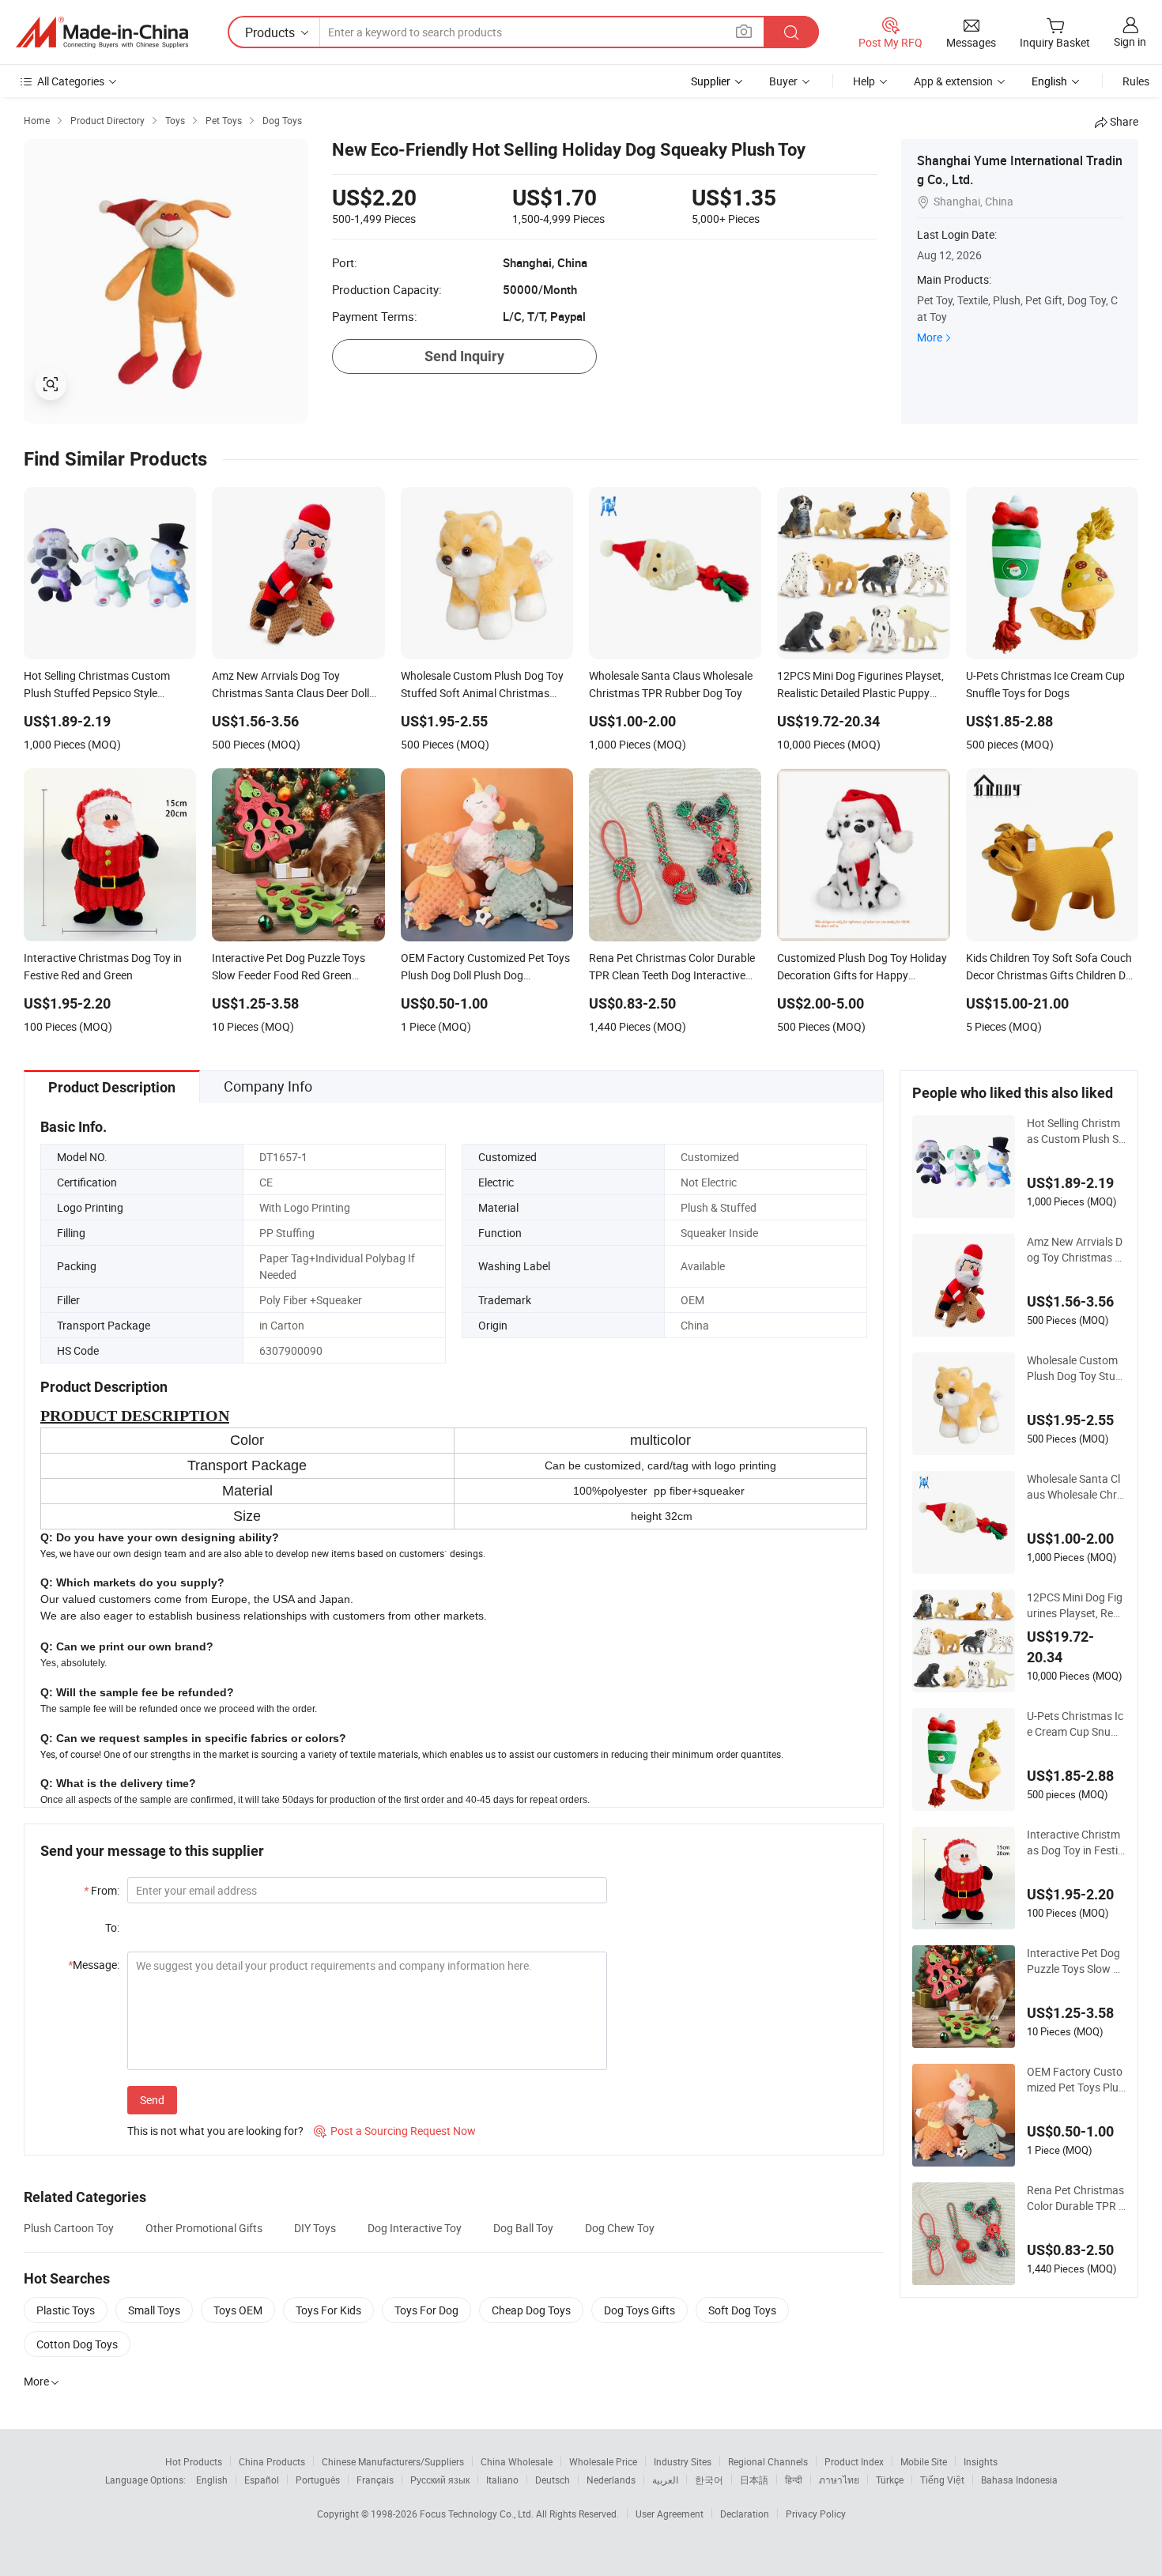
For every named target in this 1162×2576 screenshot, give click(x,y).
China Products (272, 2461)
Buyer (783, 81)
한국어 (709, 2480)
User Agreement (670, 2514)
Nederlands (611, 2480)
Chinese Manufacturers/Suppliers (393, 2461)
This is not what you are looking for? (215, 2131)
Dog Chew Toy (620, 2228)
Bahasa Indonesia (1019, 2480)
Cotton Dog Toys (77, 2344)
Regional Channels (768, 2461)
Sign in (1130, 41)
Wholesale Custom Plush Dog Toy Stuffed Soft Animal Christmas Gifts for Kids (1076, 1368)
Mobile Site (924, 2461)
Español (262, 2480)
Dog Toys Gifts (639, 2310)
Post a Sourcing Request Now (395, 2131)
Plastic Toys (66, 2310)
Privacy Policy (816, 2514)
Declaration (745, 2514)
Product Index (854, 2461)
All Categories (71, 81)
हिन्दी (794, 2480)
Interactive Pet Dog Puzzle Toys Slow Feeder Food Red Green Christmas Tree (1076, 1961)
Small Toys (154, 2310)
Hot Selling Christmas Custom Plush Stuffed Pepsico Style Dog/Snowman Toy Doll (1075, 1131)
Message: (94, 1965)
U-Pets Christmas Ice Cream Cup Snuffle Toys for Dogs (1076, 1724)
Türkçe (890, 2480)
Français (375, 2480)
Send (152, 2100)
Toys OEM (238, 2310)
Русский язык (440, 2480)
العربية (665, 2480)
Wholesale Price (603, 2461)
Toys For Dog (426, 2310)
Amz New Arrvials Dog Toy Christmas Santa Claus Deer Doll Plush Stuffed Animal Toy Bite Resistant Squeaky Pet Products (1076, 1250)
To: (112, 1927)
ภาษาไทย (839, 2480)
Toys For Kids (328, 2310)
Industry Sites (683, 2461)
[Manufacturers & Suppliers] (102, 32)
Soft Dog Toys (742, 2310)
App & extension (953, 81)
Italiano (502, 2480)
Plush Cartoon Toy (69, 2228)
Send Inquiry (464, 356)
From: (102, 1890)
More (930, 337)
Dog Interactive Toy (415, 2228)
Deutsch (553, 2480)
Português (318, 2480)
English (212, 2480)
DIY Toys (315, 2228)
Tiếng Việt (942, 2480)
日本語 (754, 2480)
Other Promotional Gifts (204, 2228)
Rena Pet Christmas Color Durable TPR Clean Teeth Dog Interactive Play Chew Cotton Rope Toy (1076, 2198)
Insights (981, 2461)
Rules (1136, 81)
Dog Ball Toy (523, 2228)
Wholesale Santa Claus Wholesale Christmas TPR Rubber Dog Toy (1076, 1487)
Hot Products (194, 2461)
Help (864, 81)
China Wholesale (517, 2461)
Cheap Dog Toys (531, 2310)
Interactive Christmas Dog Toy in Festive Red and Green (1075, 1842)
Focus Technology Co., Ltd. (478, 2514)
